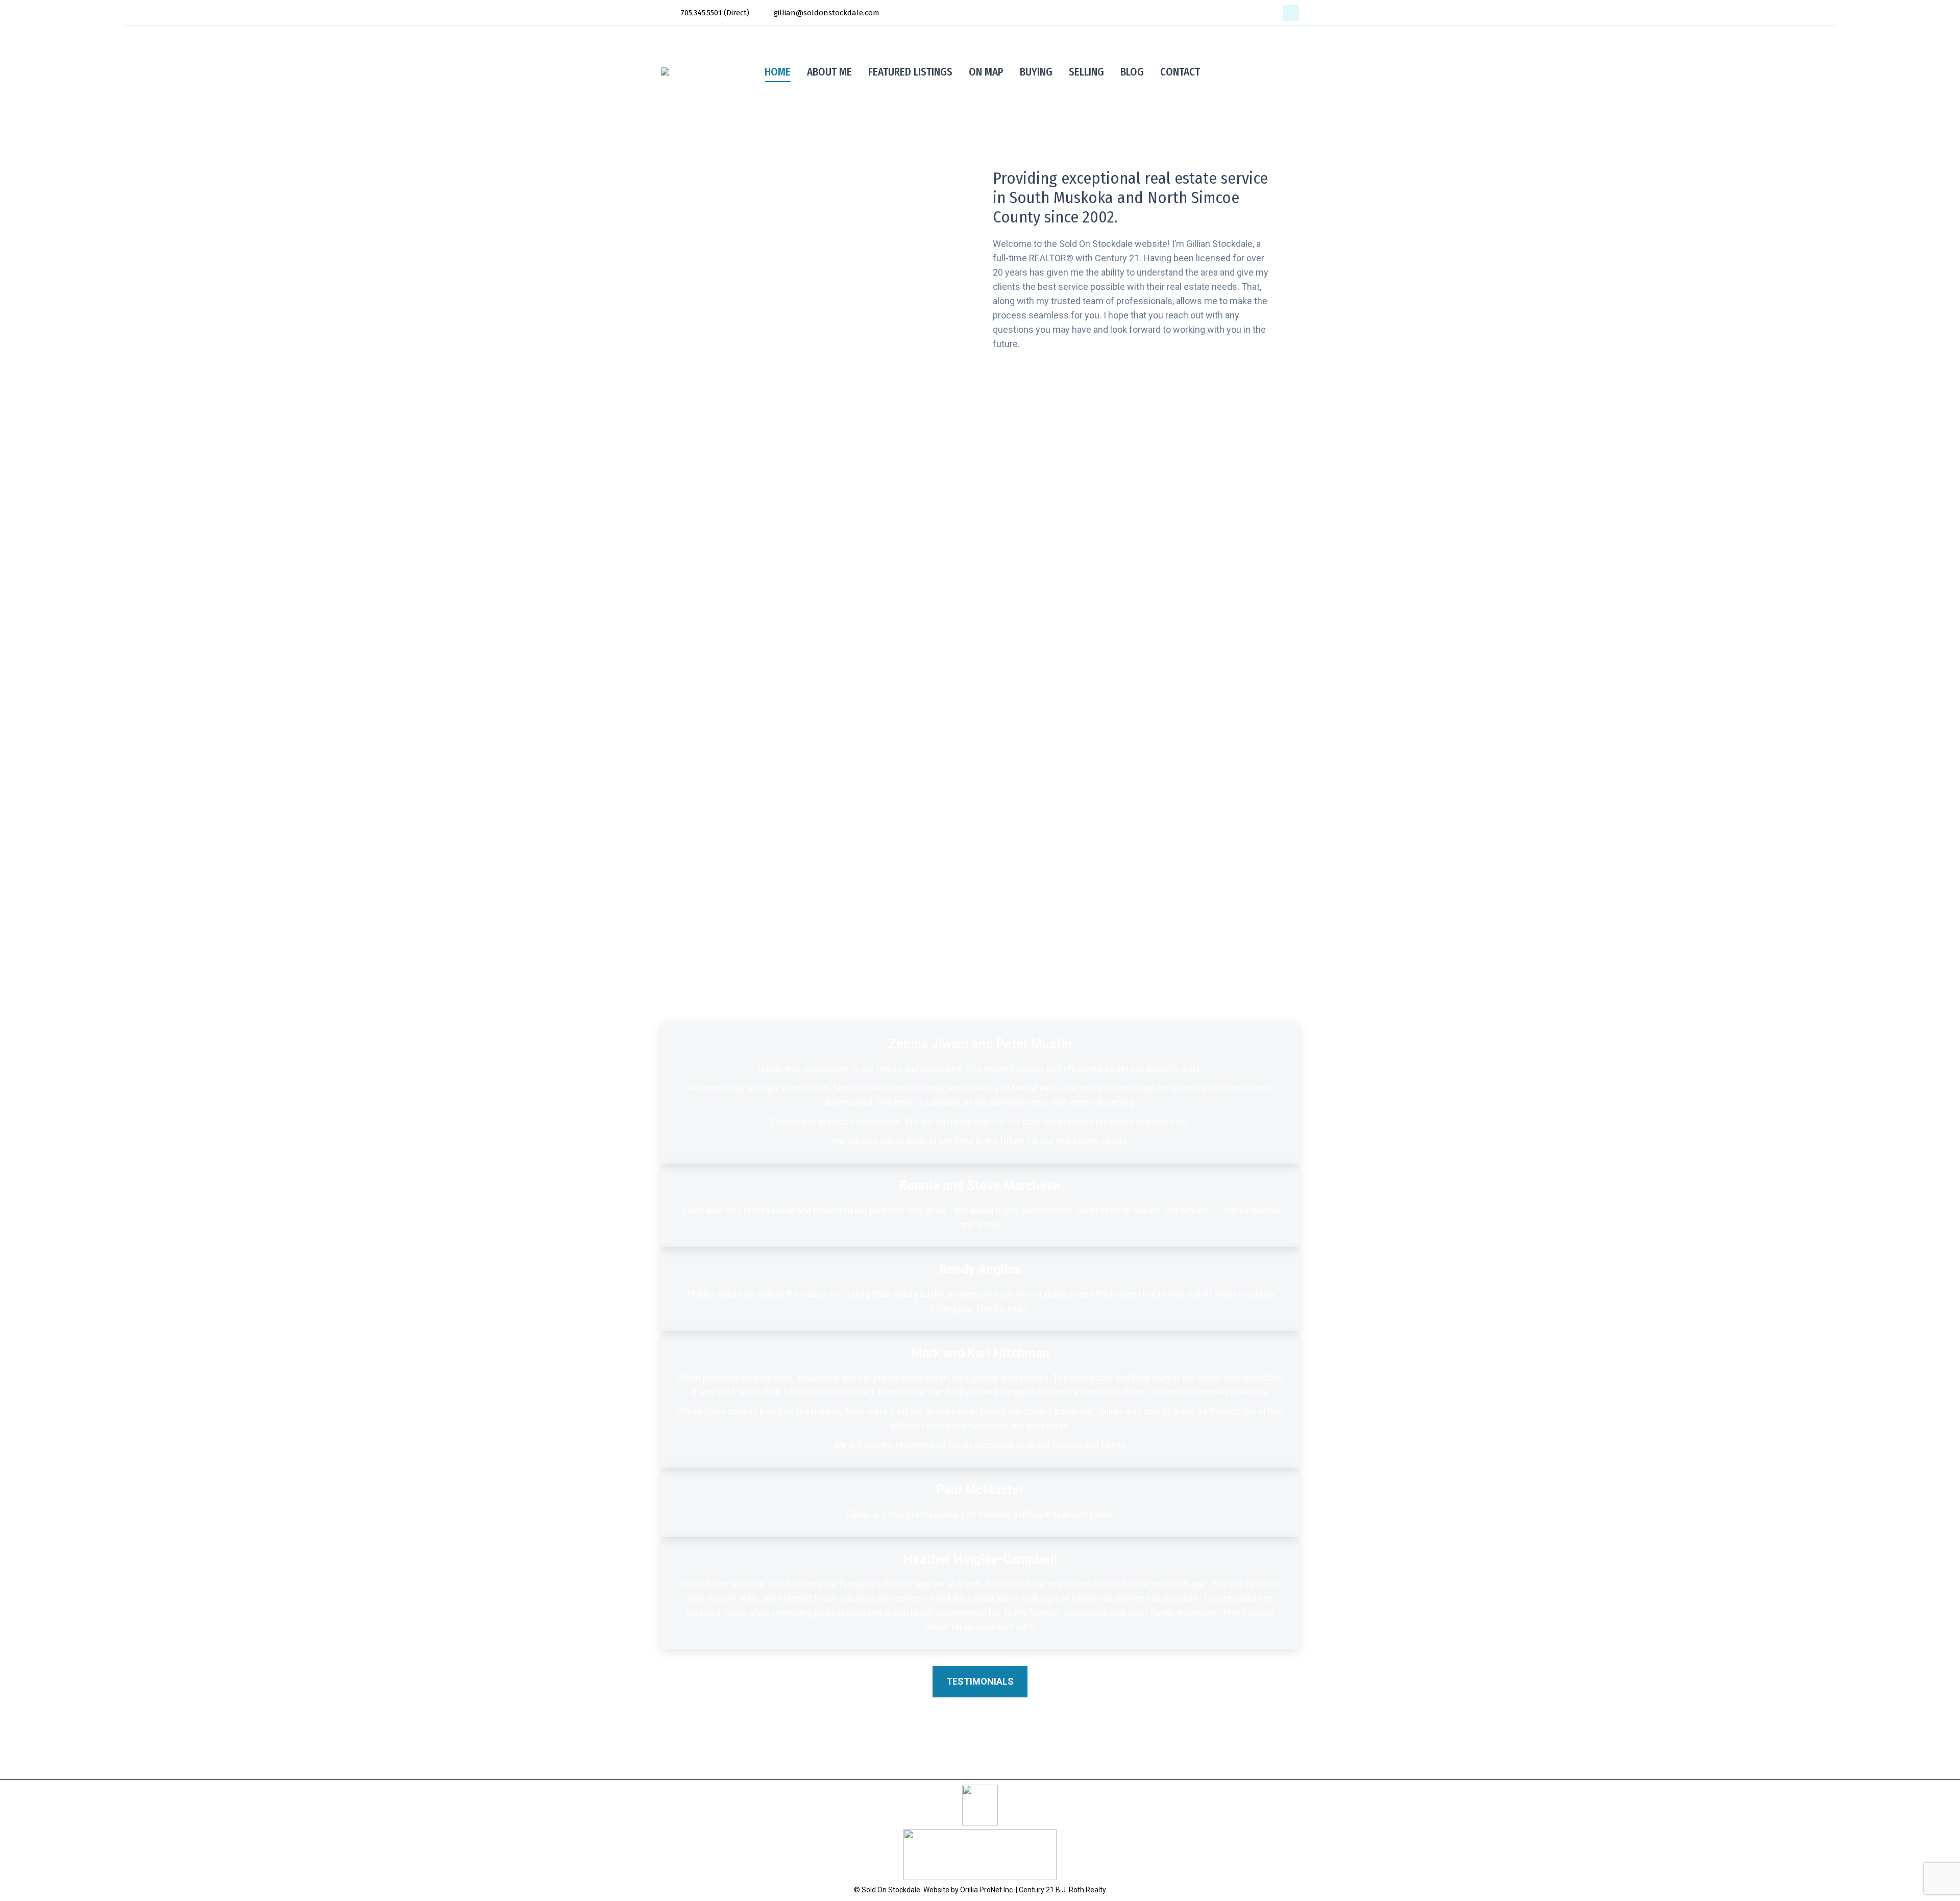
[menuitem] (778, 72)
